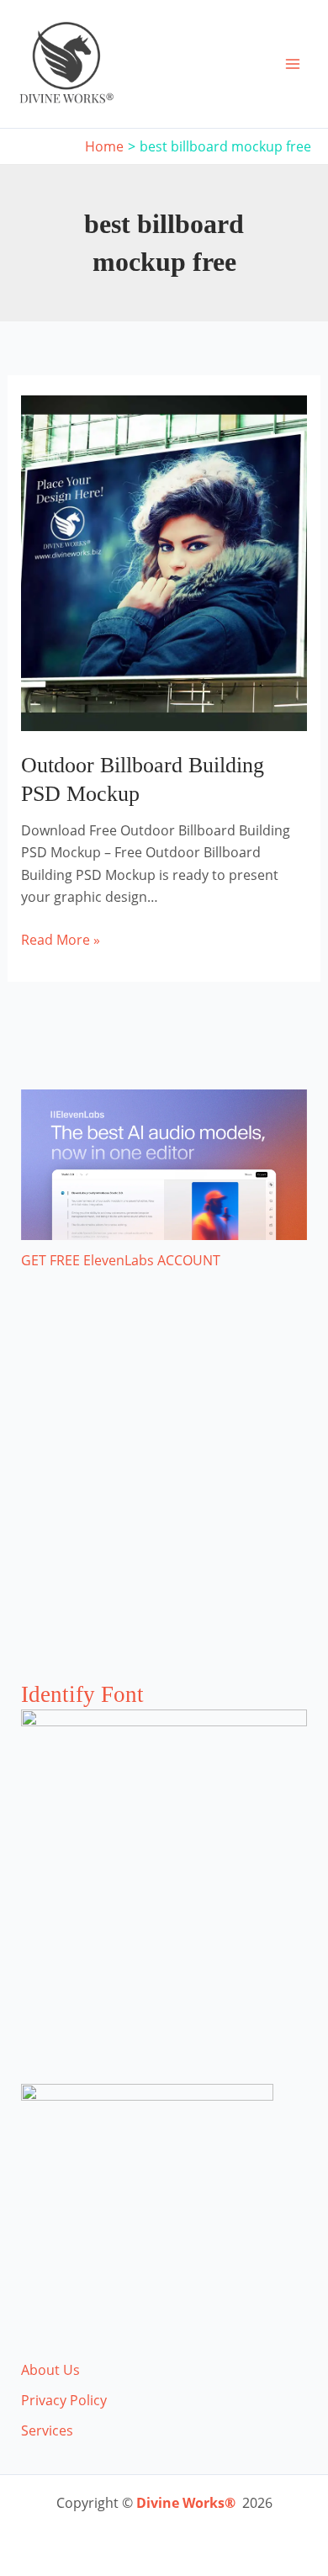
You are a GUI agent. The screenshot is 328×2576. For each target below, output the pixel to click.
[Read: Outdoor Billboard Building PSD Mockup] (164, 562)
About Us (50, 2370)
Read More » (61, 940)
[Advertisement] (164, 1492)
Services (47, 2430)
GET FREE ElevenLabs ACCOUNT (121, 1260)
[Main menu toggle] (293, 64)
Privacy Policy (64, 2400)
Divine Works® (186, 2503)
